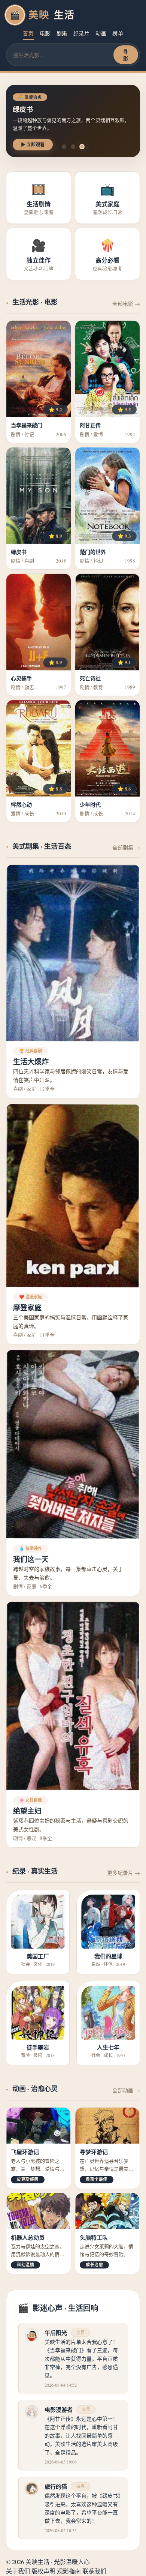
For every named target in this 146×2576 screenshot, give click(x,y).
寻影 (126, 55)
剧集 (62, 33)
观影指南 (69, 2571)
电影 (45, 33)
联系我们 (94, 2571)
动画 (101, 33)
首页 (28, 33)
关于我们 (18, 2571)
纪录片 (82, 33)
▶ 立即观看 (33, 145)
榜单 (118, 33)
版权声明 (43, 2571)
